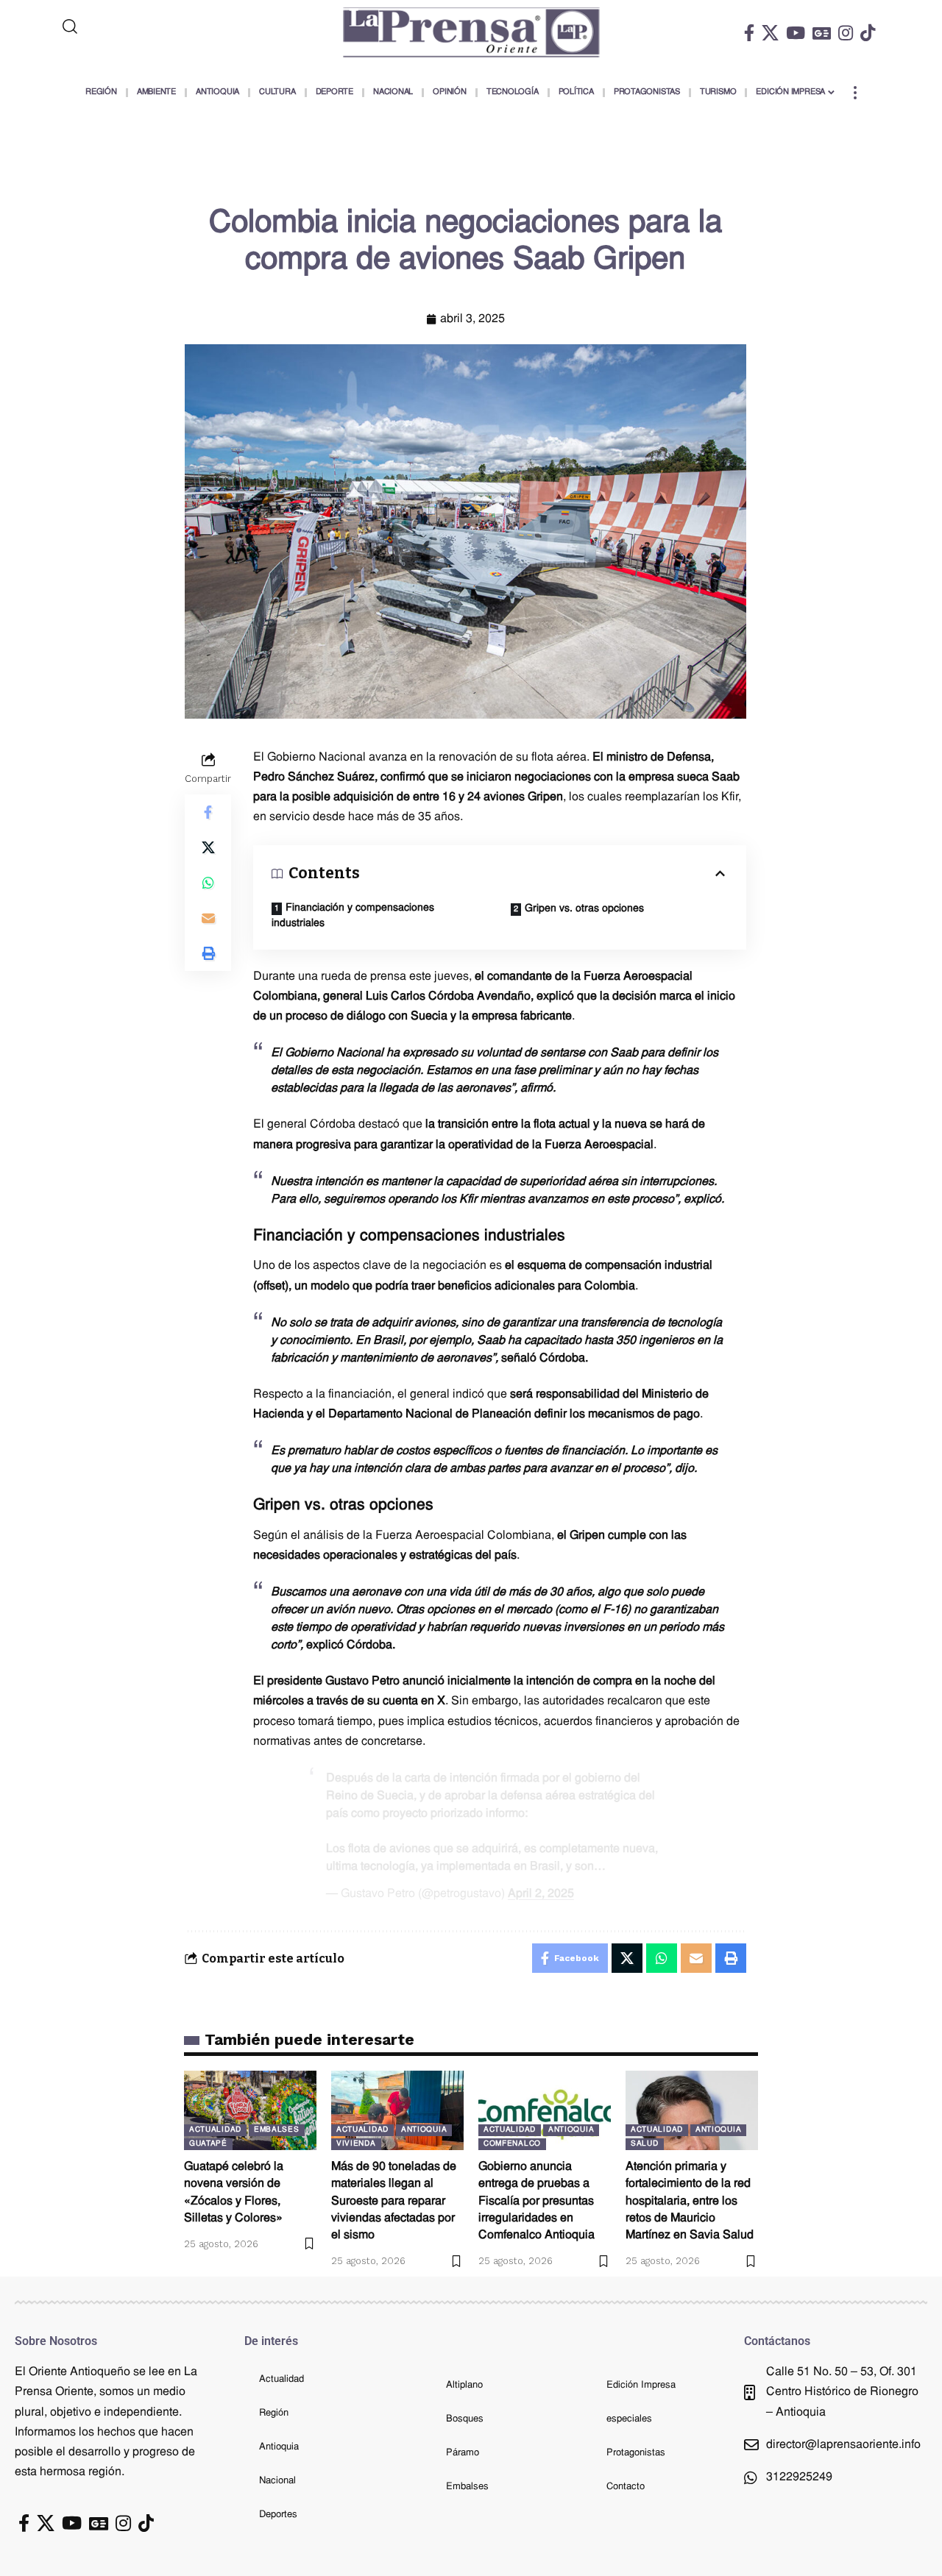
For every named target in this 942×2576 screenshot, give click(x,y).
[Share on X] (208, 847)
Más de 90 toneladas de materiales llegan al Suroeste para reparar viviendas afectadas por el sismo (394, 2201)
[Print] (208, 953)
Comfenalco (512, 2144)
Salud (645, 2144)
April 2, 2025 (541, 1894)
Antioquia (424, 2130)
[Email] (208, 917)
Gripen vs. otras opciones (584, 909)
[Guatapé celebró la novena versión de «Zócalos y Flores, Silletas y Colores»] (250, 2110)
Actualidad (215, 2130)
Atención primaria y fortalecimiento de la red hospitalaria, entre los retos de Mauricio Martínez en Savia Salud (690, 2201)
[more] (855, 93)
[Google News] (822, 33)
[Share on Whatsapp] (208, 882)
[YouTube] (796, 33)
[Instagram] (846, 33)
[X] (770, 33)
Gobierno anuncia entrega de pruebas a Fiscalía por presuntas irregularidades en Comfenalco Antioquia (536, 2201)
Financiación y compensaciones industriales (353, 916)
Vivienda (356, 2144)
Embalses (277, 2130)
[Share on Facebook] (208, 811)
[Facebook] (749, 33)
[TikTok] (868, 33)
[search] (130, 26)
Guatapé (208, 2144)
